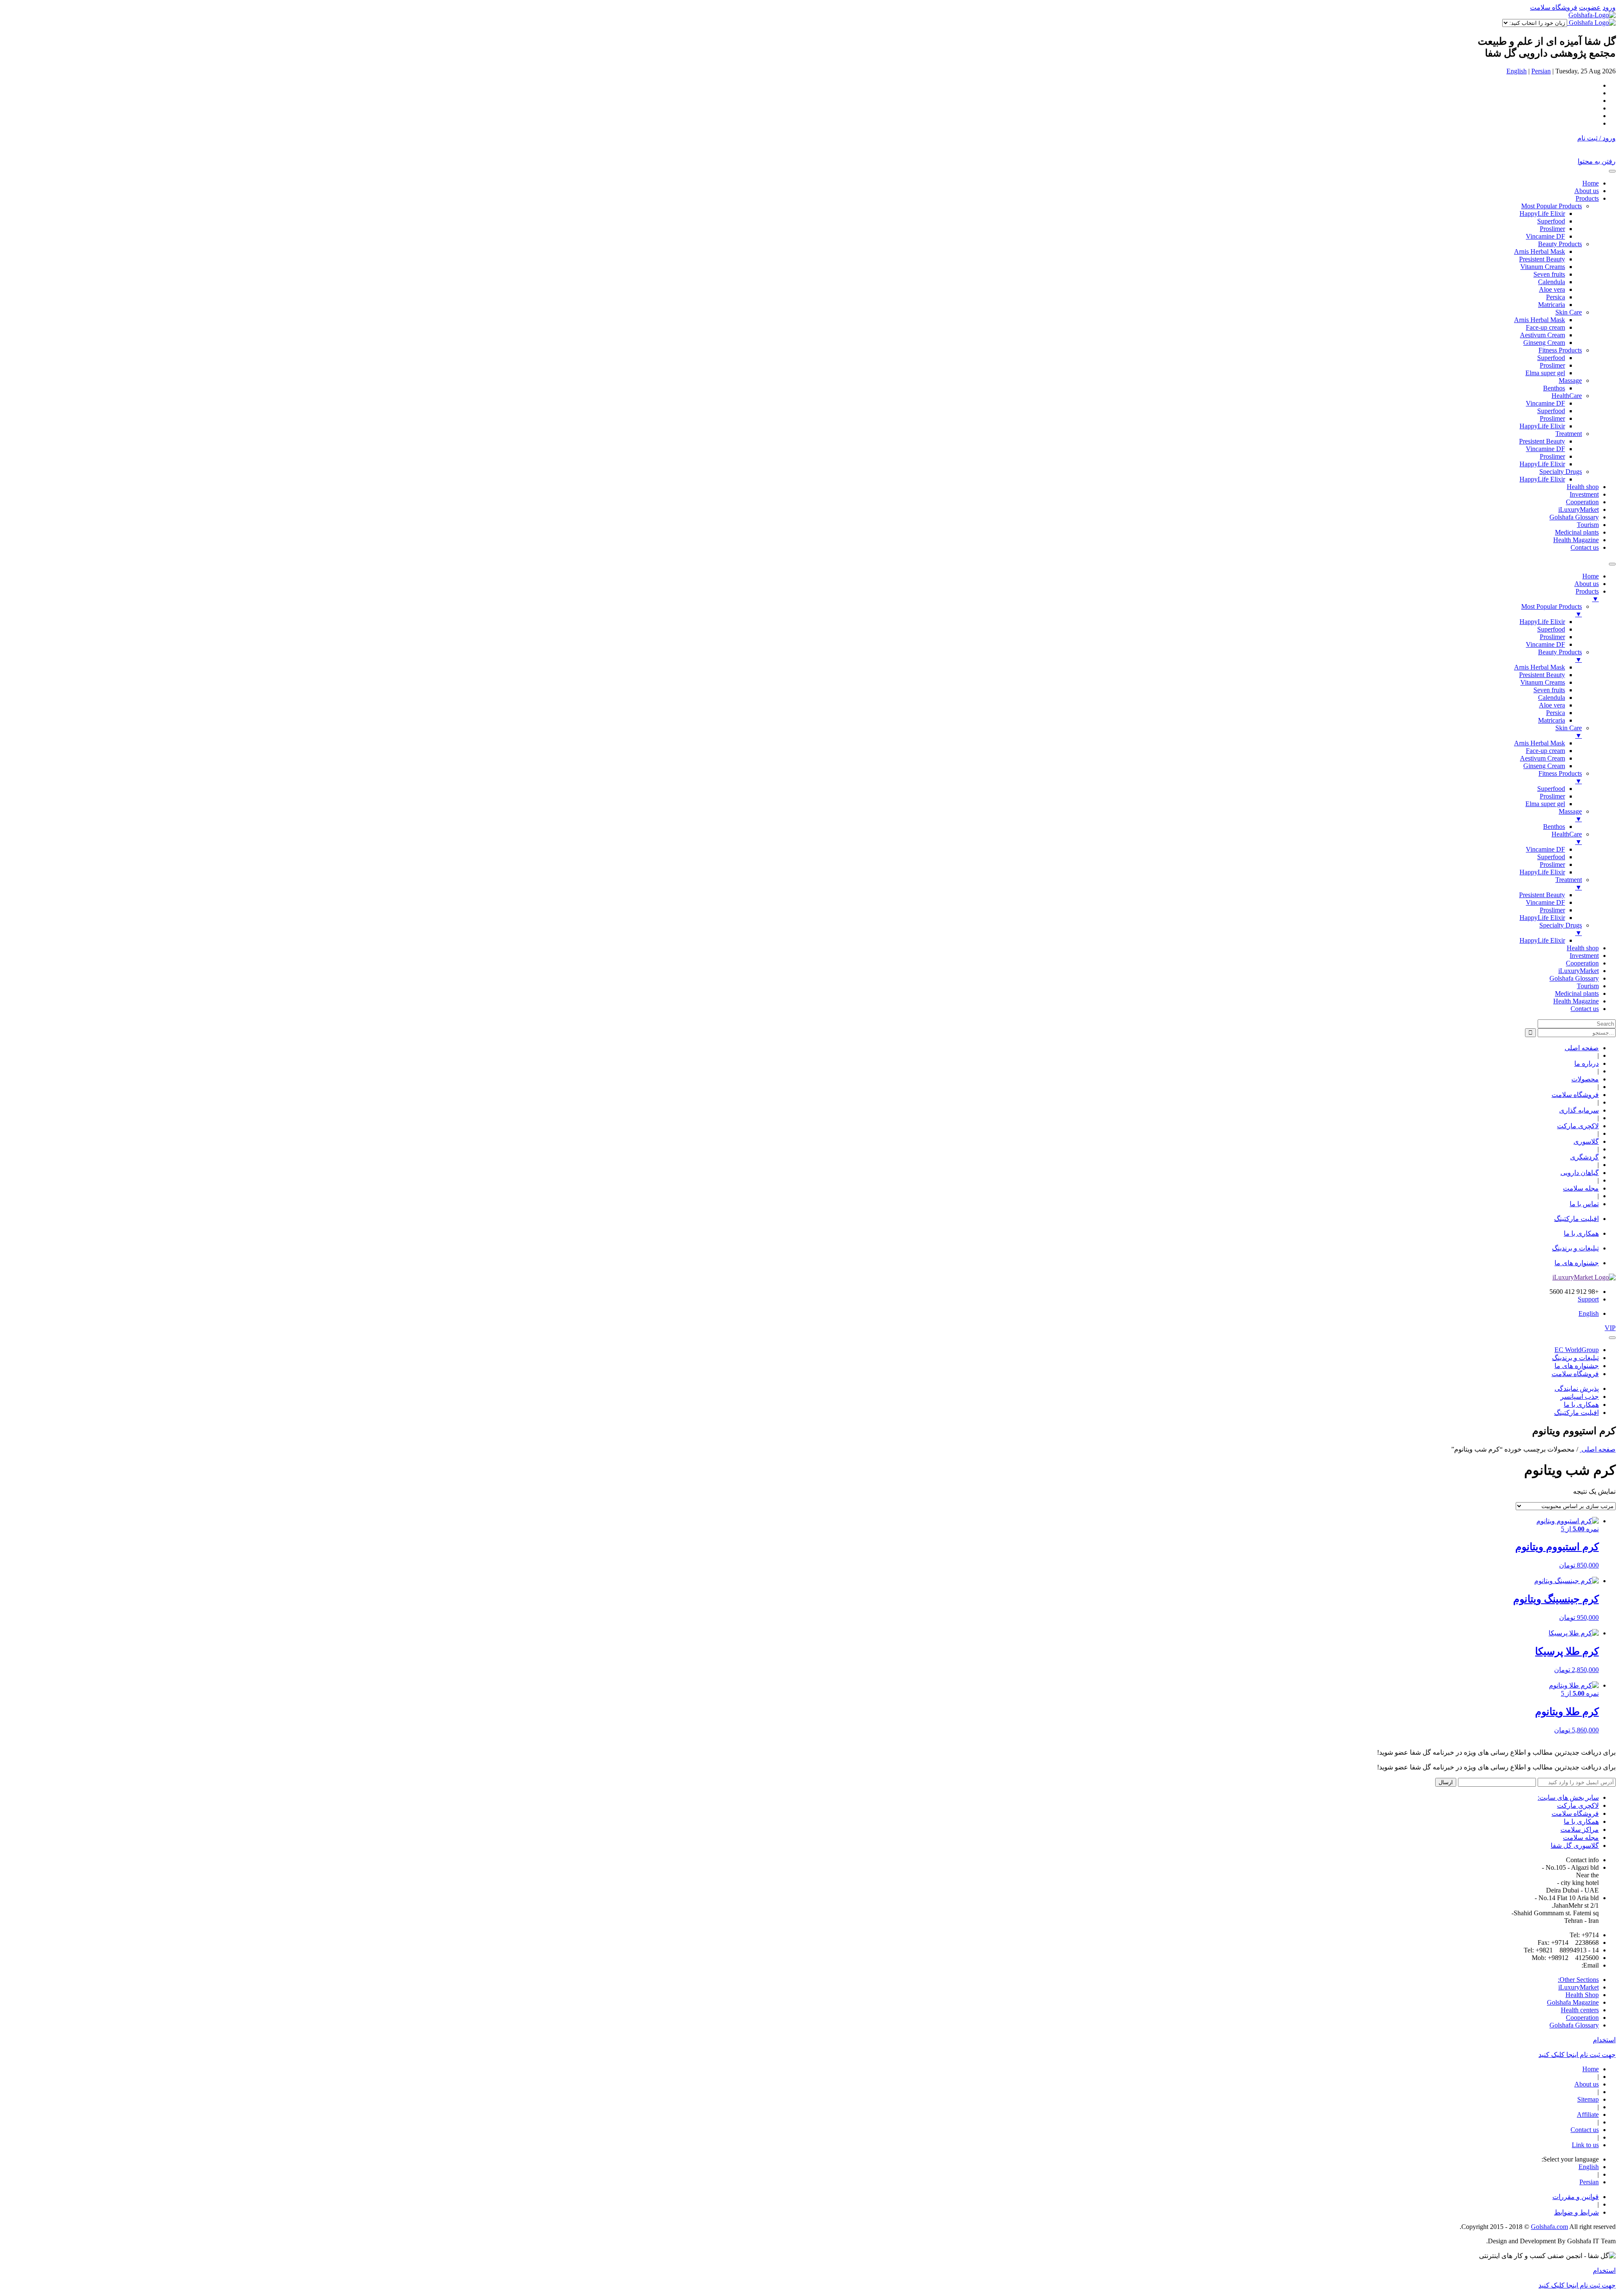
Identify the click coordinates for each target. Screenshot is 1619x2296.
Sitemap (1588, 2099)
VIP (1610, 1328)
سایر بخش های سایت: (1568, 1797)
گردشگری (1584, 1157)
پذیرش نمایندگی (1577, 1389)
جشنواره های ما (1577, 1263)
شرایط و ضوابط (1576, 2212)
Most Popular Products (1552, 206)
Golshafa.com (1549, 2227)
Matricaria (1552, 305)
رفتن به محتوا (1597, 161)
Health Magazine (1576, 540)
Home (1591, 183)
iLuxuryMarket (1579, 509)
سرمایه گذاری (1579, 1110)
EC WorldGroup (1577, 1350)
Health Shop (1582, 1995)
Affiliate (1588, 2115)
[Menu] (1612, 564)
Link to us (1585, 2145)
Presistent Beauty (1542, 259)
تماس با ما (1584, 1204)
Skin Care (1569, 312)
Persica (1556, 297)
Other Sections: (1578, 1980)
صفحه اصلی (1598, 1449)
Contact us (1585, 547)
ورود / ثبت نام (1596, 138)
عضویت (1590, 7)
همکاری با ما (1581, 1233)
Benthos (1554, 388)
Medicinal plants (1577, 532)
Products (1587, 198)
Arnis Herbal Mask (1540, 251)
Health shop (1583, 487)
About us (1587, 191)
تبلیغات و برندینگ (1575, 1248)
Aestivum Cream (1542, 335)
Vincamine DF (1545, 236)
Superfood (1551, 221)
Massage (1570, 380)
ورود (1609, 7)
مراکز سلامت (1580, 1830)
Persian (1541, 71)
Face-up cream (1545, 327)
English (1517, 71)
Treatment (1569, 434)
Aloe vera (1552, 289)
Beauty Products (1560, 244)
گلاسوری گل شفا (1575, 1846)
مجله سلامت (1581, 1188)
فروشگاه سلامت (1554, 7)
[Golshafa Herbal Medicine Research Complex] (1592, 15)
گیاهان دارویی (1580, 1173)
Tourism (1588, 525)
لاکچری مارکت (1578, 1126)
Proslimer (1552, 229)
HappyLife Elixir (1542, 214)
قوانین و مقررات (1576, 2197)
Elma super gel (1545, 373)
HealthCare (1567, 396)
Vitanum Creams (1543, 267)
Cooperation (1582, 502)
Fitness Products (1560, 350)
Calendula (1552, 282)
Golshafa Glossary (1574, 517)
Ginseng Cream (1544, 343)
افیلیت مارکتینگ (1576, 1219)
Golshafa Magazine (1573, 2002)
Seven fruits (1549, 274)
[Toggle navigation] (1612, 171)
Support (1588, 1299)
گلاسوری (1586, 1141)
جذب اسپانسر (1580, 1397)
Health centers (1580, 2010)
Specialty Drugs (1561, 472)
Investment (1584, 494)
